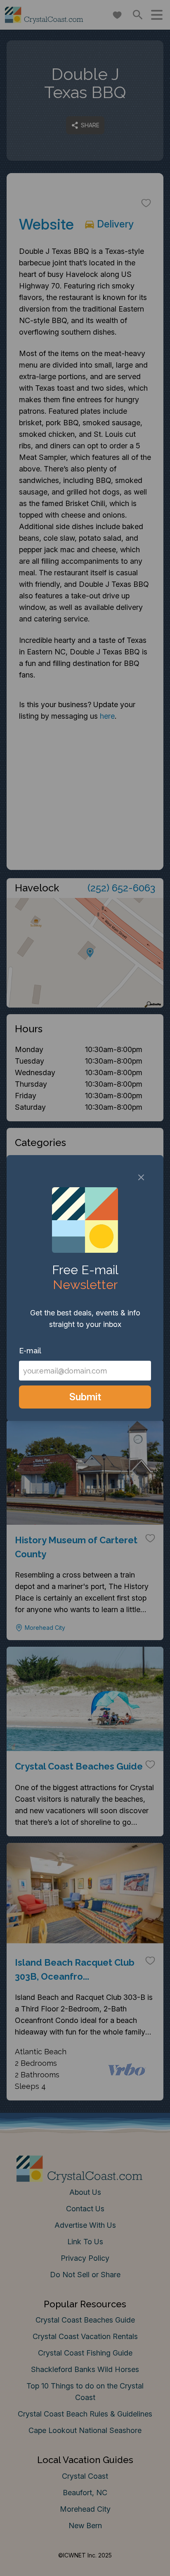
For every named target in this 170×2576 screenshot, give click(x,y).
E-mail (30, 1351)
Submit (85, 1397)
